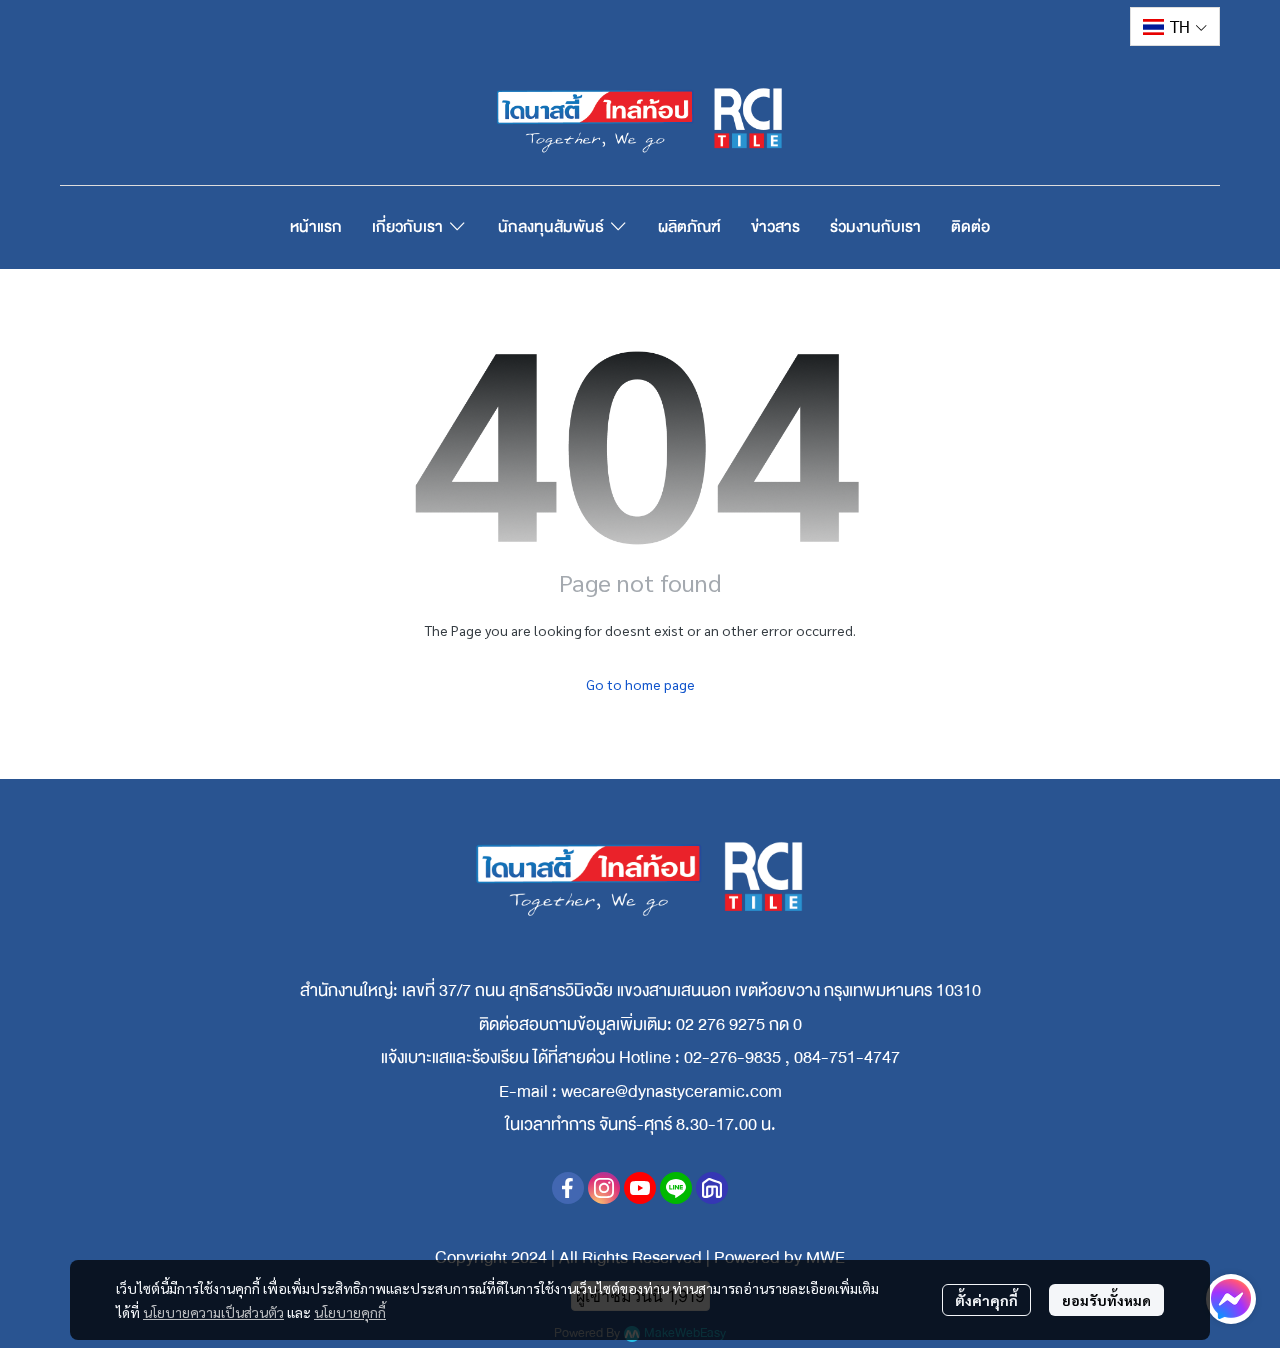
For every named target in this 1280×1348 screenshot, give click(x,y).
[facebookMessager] (1231, 1299)
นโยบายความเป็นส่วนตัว (213, 1312)
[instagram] (604, 1188)
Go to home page (640, 684)
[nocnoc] (712, 1188)
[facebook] (568, 1188)
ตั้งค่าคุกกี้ (986, 1300)
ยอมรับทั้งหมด (1106, 1300)
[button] (1175, 26)
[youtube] (640, 1188)
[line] (676, 1188)
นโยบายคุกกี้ (350, 1312)
